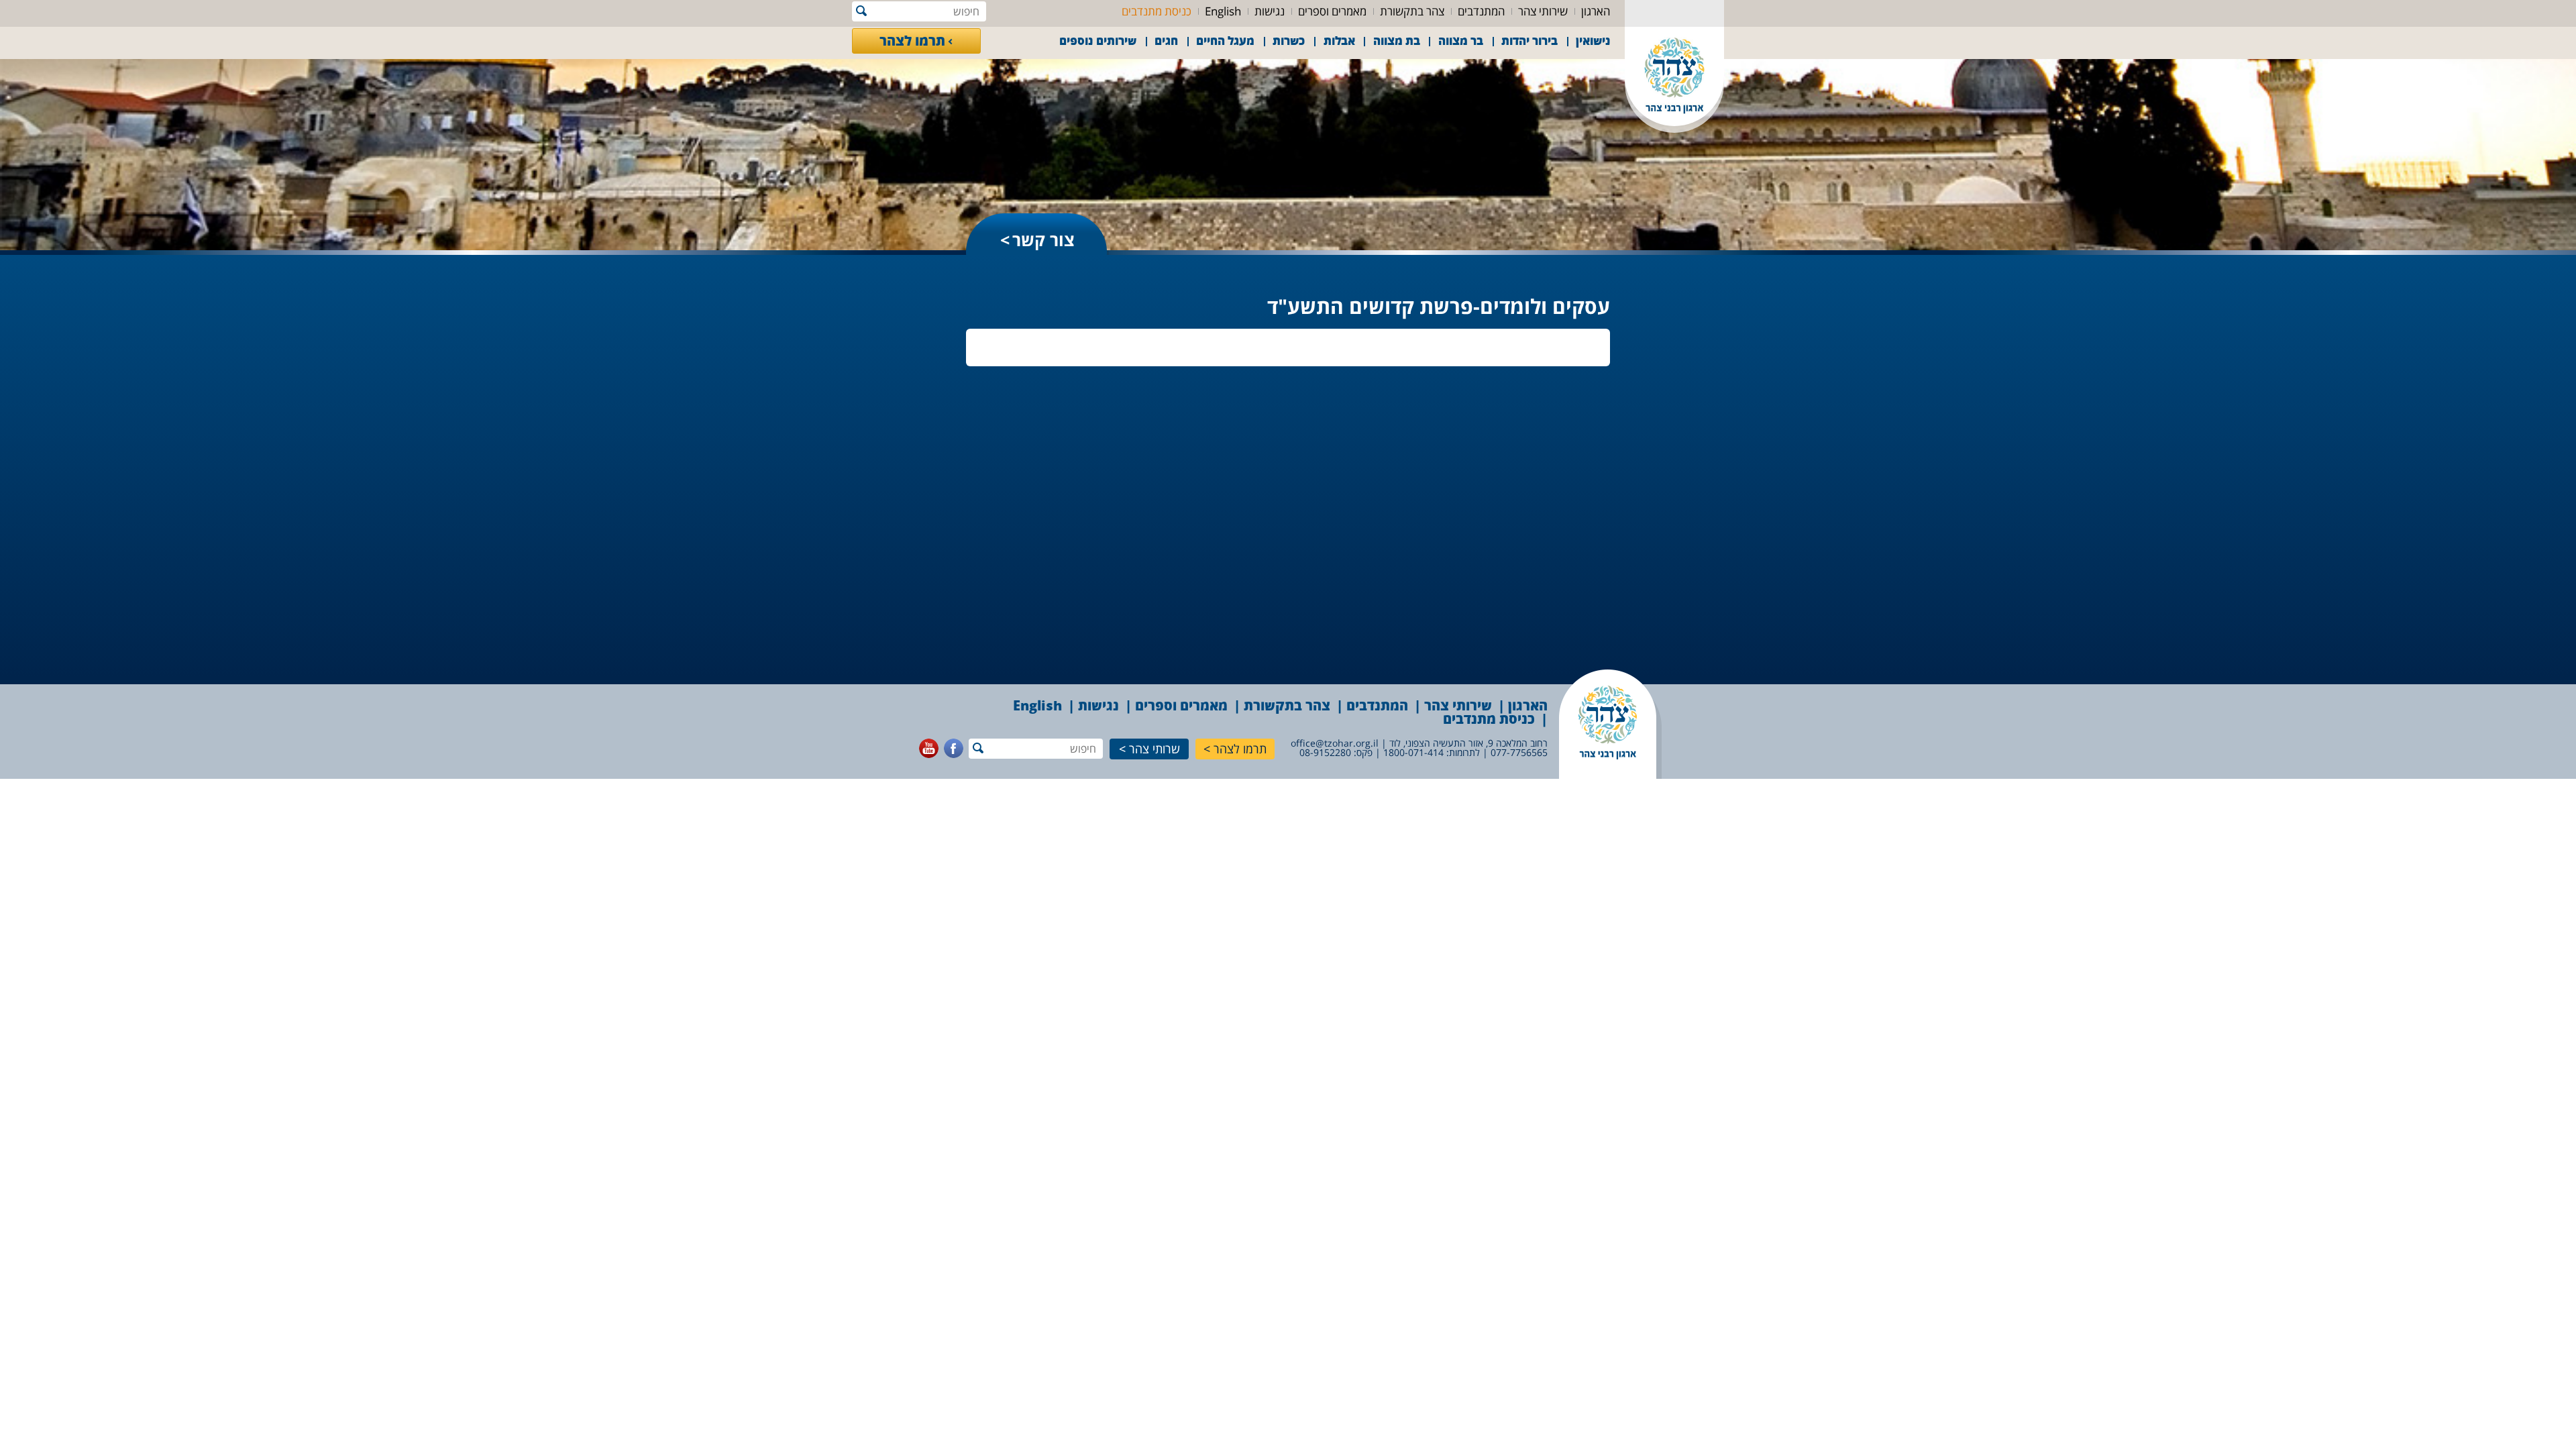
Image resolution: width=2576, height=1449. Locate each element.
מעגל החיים (1225, 41)
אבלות (1339, 41)
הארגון (1596, 11)
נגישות (1270, 11)
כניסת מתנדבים (1157, 11)
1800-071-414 (1413, 752)
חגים (1166, 41)
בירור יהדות (1529, 41)
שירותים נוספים (1098, 41)
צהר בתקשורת (1412, 11)
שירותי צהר (1543, 11)
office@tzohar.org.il (1335, 743)
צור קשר (1043, 239)
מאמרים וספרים (1332, 11)
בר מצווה (1461, 41)
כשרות (1289, 41)
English (1223, 11)
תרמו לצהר (912, 41)
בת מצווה (1397, 41)
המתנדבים (1481, 11)
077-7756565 (1519, 752)
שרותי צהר (1155, 749)
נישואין (1593, 41)
